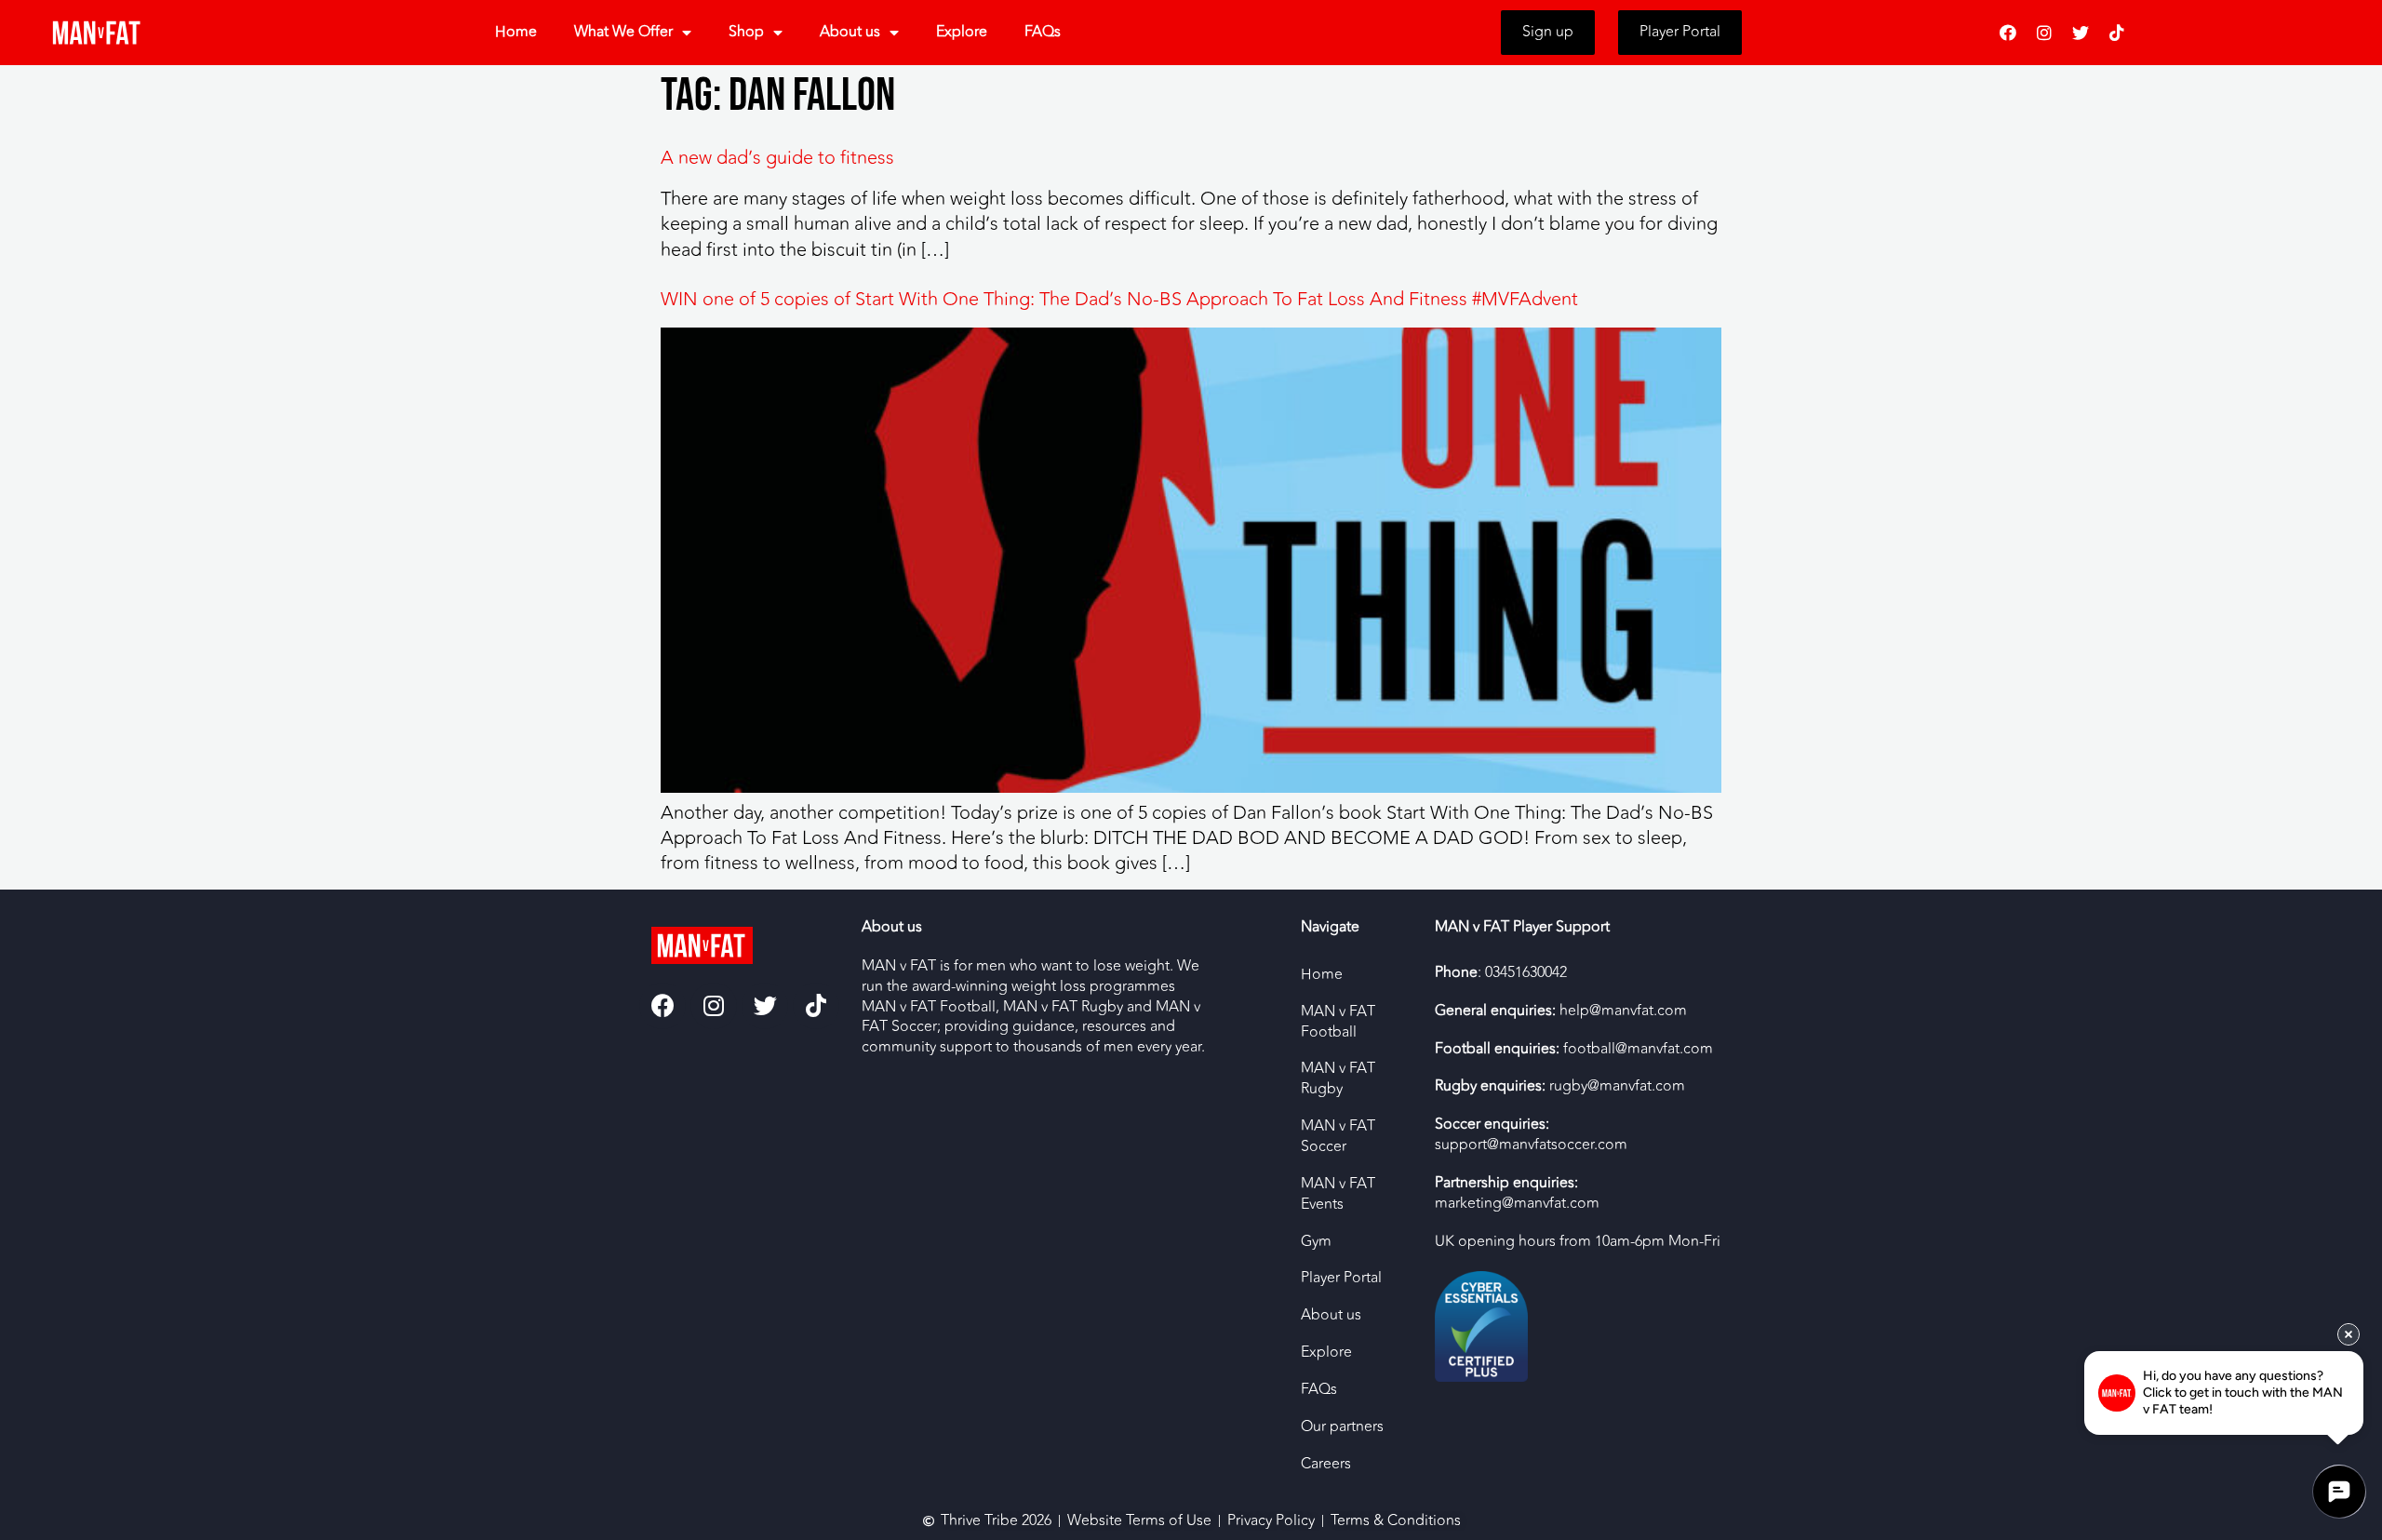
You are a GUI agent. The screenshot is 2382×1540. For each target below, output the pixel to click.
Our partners (1342, 1426)
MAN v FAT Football (1338, 1022)
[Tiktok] (2117, 33)
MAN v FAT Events (1338, 1194)
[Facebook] (2008, 33)
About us (850, 32)
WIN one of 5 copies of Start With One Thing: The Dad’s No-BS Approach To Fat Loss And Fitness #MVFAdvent (1119, 299)
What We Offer (623, 32)
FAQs (1043, 32)
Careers (1326, 1464)
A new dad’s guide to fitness (777, 158)
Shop (746, 32)
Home (516, 32)
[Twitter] (2081, 33)
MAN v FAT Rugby (1338, 1078)
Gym (1316, 1241)
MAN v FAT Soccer (1338, 1136)
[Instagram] (2044, 33)
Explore (962, 32)
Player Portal (1341, 1278)
